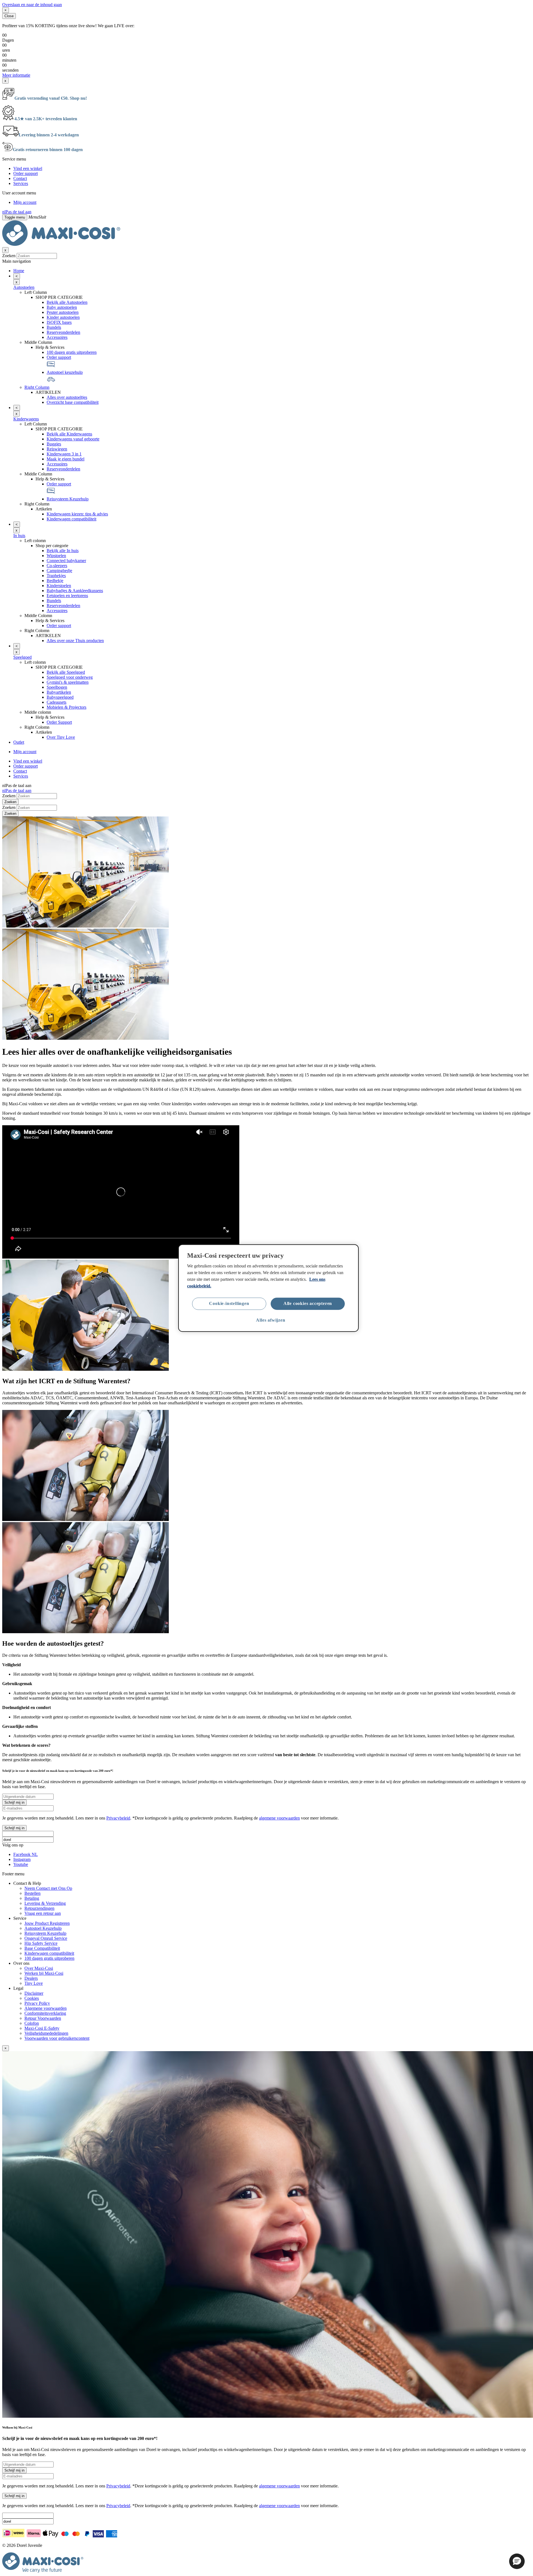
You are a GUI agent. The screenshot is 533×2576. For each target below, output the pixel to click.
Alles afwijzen (271, 1320)
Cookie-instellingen (229, 1303)
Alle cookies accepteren (308, 1303)
